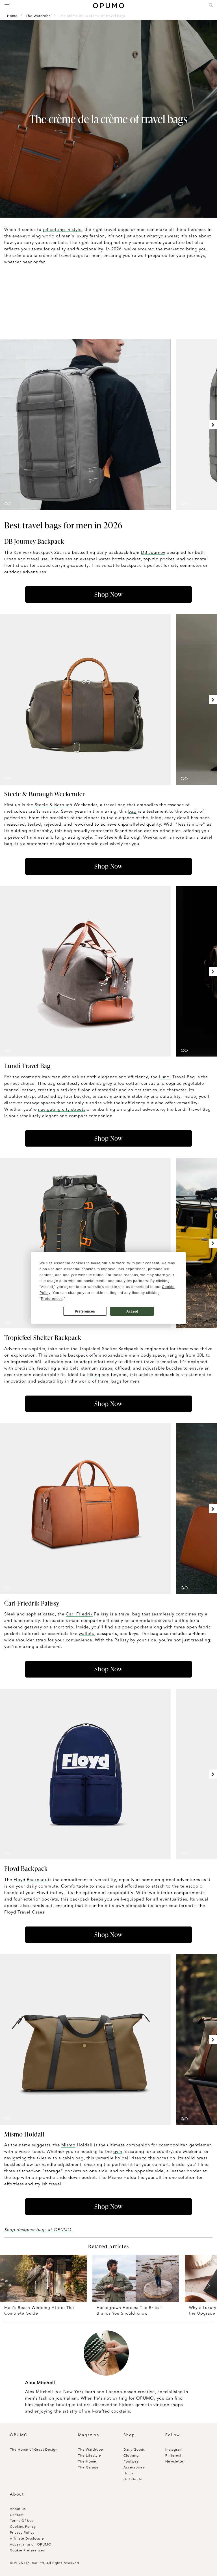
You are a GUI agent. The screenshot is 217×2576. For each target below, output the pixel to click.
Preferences (85, 1311)
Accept (132, 1311)
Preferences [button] (52, 1299)
